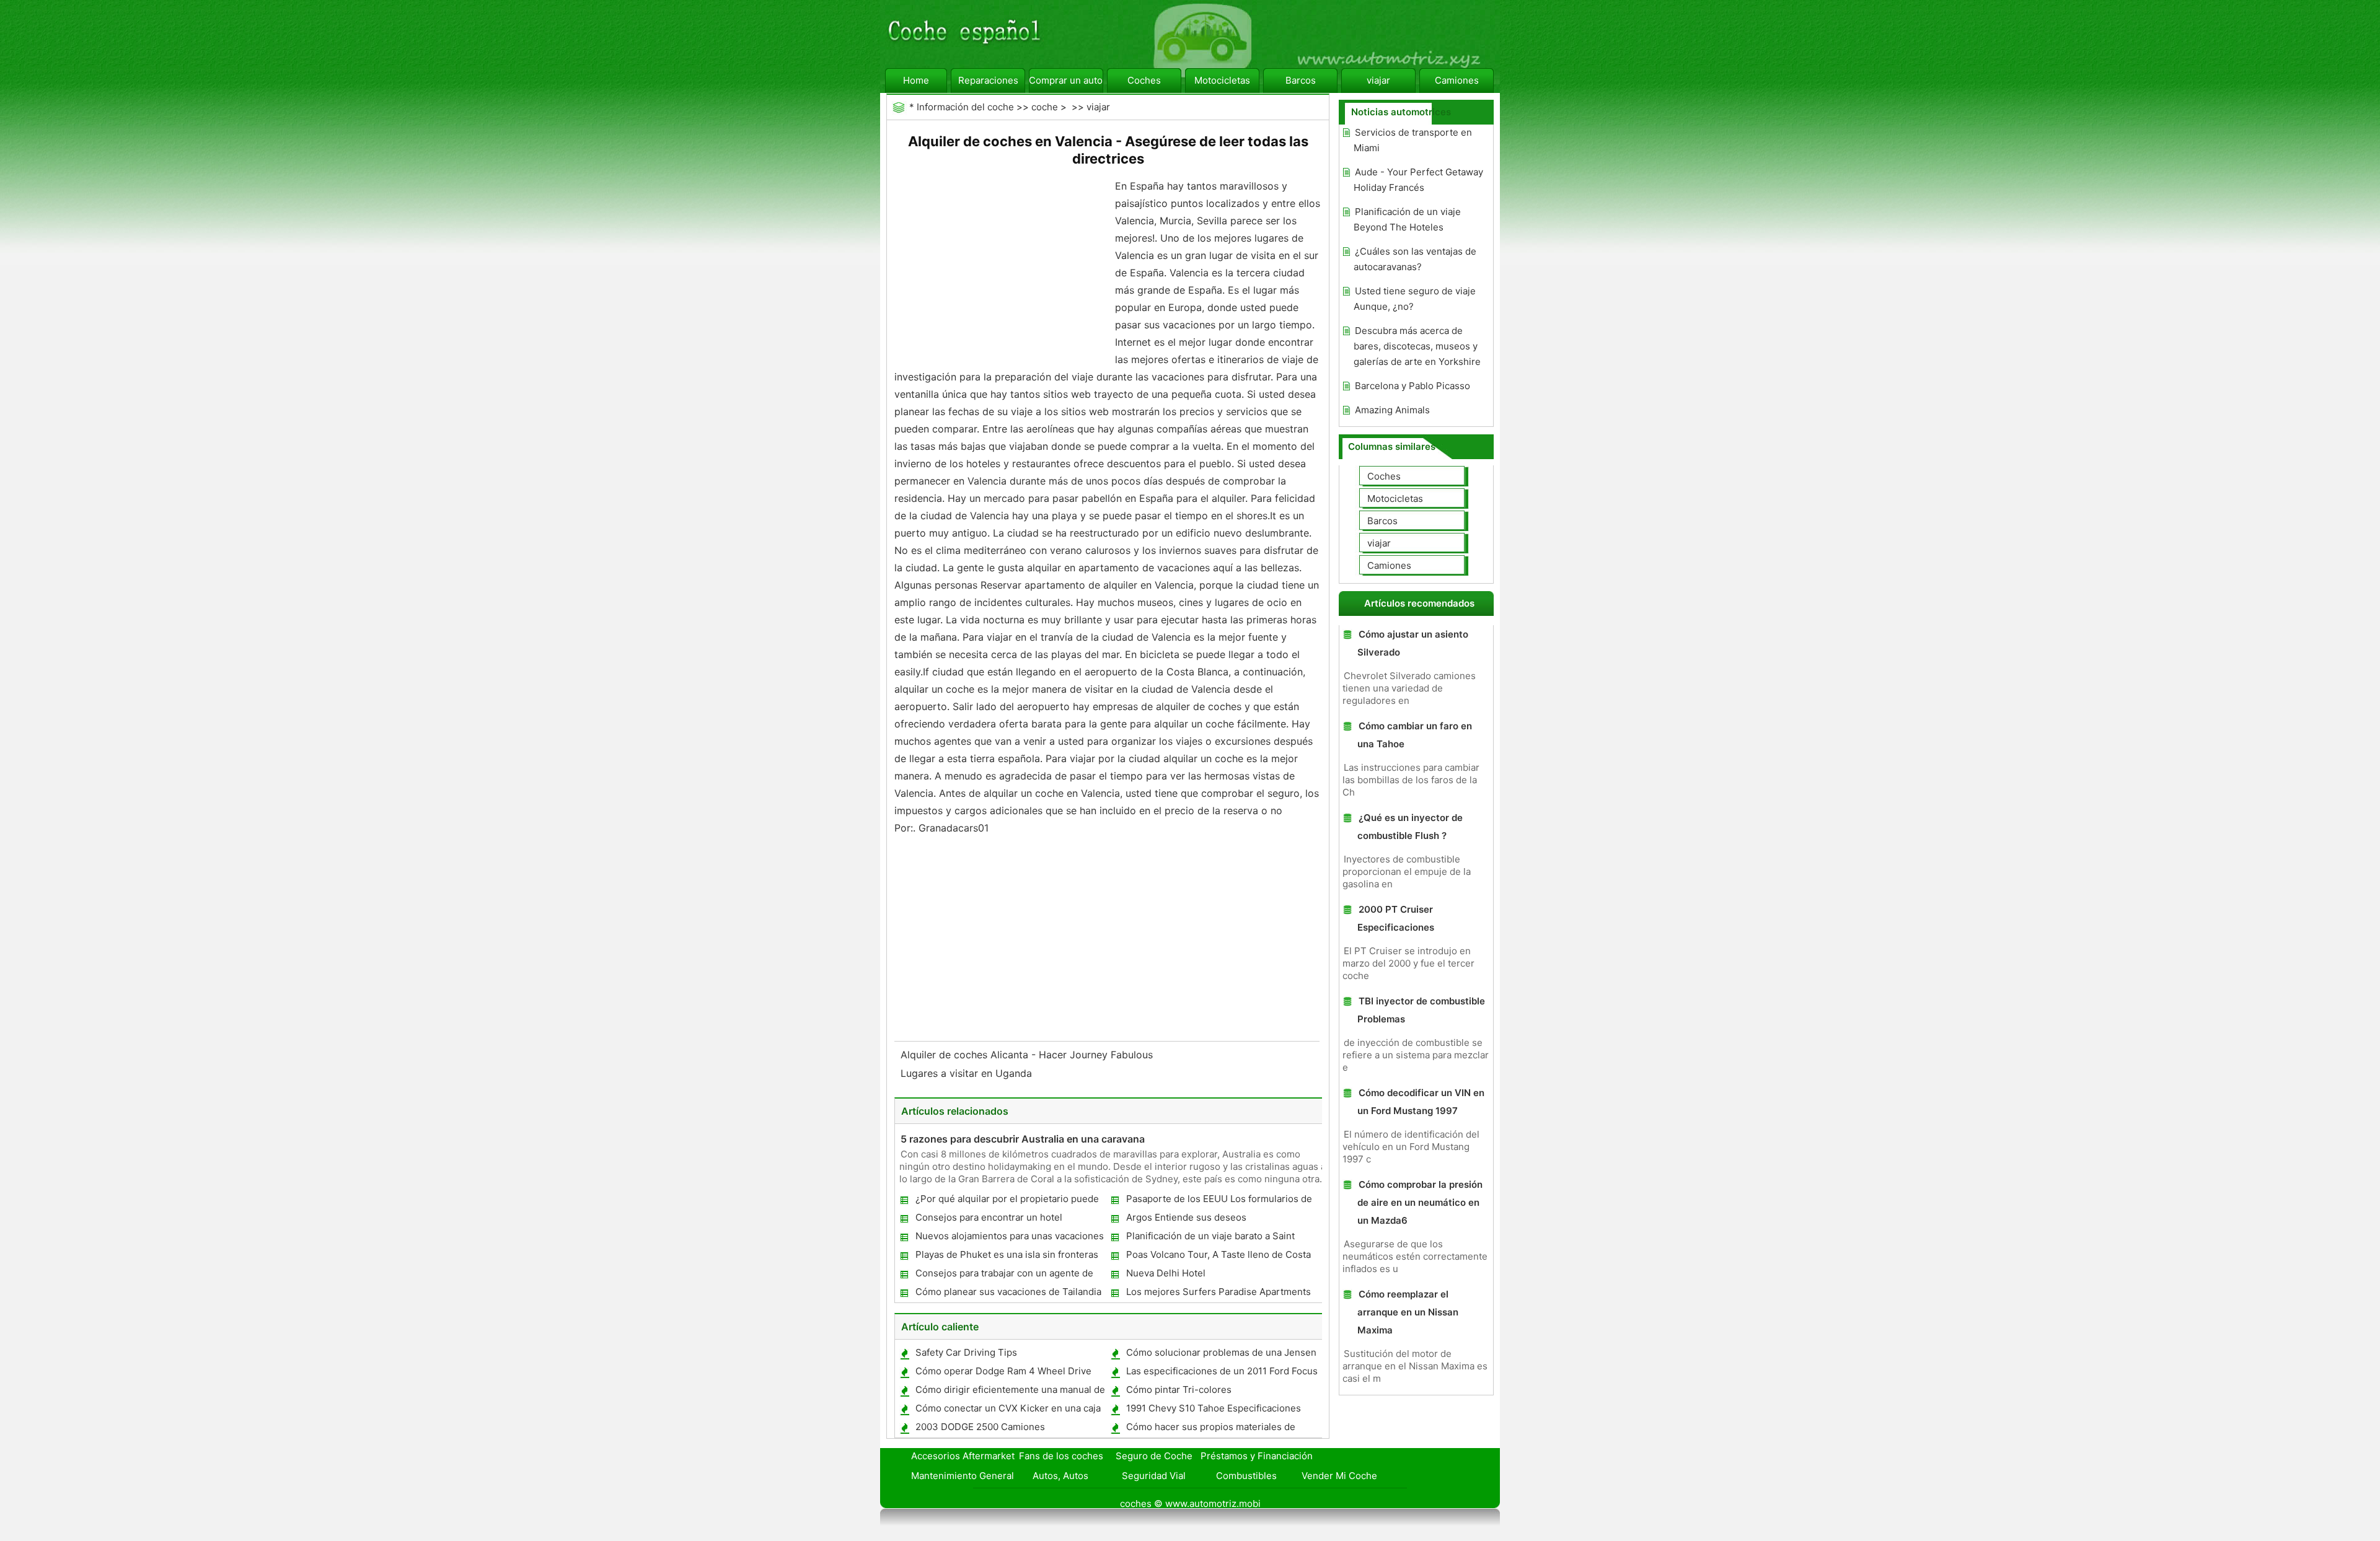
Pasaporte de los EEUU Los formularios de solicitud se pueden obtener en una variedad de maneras (1219, 1201)
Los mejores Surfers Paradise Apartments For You (1218, 1294)
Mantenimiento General (963, 1476)
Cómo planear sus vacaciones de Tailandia (1008, 1292)
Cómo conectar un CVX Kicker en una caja (1008, 1408)
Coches (1144, 80)
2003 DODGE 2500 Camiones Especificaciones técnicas (980, 1429)
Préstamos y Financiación (1257, 1456)
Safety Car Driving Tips (966, 1352)
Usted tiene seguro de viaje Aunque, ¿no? (1415, 299)
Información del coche (965, 107)
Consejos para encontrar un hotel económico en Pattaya (988, 1220)
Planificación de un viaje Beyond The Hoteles (1407, 219)
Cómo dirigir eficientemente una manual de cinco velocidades (1010, 1392)
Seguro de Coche (1154, 1456)
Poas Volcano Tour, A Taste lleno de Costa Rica (1218, 1257)
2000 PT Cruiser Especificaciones (1396, 918)
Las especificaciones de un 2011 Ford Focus (1222, 1371)
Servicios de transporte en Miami (1413, 140)
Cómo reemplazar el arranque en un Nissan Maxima (1408, 1312)
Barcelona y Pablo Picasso (1413, 386)
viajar (1378, 80)
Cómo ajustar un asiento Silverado (1413, 643)
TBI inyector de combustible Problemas (1421, 1010)
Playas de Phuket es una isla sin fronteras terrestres (1006, 1257)
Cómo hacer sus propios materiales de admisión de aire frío (1210, 1429)
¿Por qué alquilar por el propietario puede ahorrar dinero (1007, 1201)
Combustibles (1246, 1476)
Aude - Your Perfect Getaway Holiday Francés (1418, 180)
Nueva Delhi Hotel (1166, 1273)
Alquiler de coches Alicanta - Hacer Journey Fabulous (1028, 1055)
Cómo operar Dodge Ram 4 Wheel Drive (1003, 1371)
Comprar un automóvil (1066, 80)
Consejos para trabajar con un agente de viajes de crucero (1004, 1275)
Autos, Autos (1060, 1476)
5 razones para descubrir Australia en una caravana (1023, 1139)
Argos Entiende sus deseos (1186, 1217)
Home (916, 80)
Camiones (1457, 80)
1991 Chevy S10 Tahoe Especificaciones (1214, 1408)
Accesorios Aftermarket (963, 1456)
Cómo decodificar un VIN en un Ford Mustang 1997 (1421, 1102)
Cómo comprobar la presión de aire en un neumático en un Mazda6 (1420, 1202)
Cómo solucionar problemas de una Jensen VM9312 (1221, 1355)
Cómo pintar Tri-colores (1179, 1390)
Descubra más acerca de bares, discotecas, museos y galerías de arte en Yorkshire (1417, 346)
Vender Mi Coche (1339, 1476)
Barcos (1301, 80)
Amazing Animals (1392, 410)
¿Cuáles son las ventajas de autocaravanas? (1415, 259)
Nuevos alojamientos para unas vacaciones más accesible (1009, 1238)
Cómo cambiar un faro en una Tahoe (1415, 735)
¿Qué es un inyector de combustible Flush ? (1410, 827)
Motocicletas (1222, 80)
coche (1045, 107)
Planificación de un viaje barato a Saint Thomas (1210, 1238)
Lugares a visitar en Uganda (968, 1073)
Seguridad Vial (1154, 1476)
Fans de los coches (1061, 1456)
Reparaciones (988, 80)
